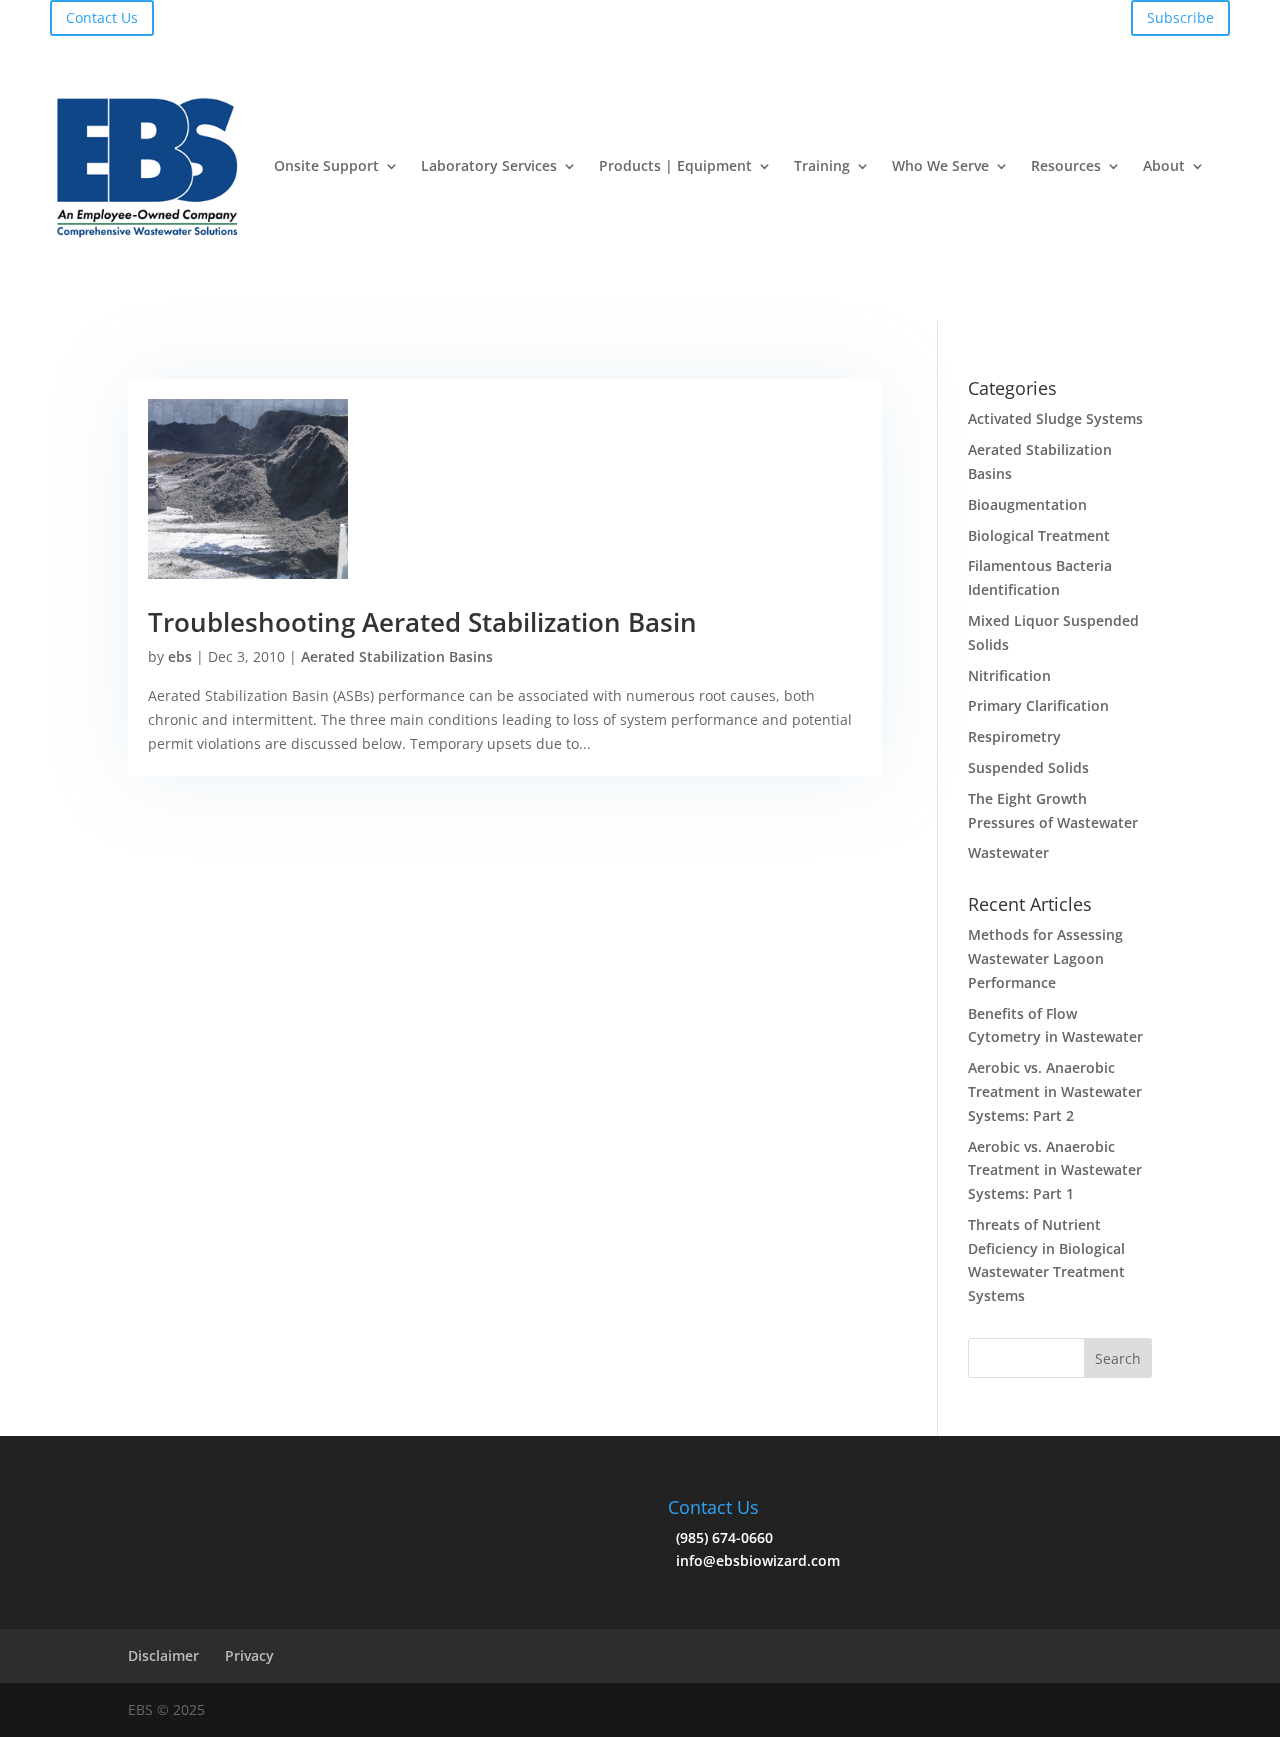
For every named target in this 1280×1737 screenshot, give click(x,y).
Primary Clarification (1038, 705)
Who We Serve (940, 165)
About (1164, 165)
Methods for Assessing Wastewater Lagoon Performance (1045, 958)
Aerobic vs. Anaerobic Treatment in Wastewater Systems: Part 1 (1055, 1170)
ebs (180, 656)
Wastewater (1008, 852)
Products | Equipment (675, 165)
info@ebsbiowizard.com (754, 1560)
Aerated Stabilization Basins (397, 656)
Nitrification (1009, 675)
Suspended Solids (1028, 767)
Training (822, 165)
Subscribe (1180, 17)
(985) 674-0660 (720, 1537)
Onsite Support (326, 165)
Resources (1066, 165)
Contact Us (102, 17)
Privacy (249, 1655)
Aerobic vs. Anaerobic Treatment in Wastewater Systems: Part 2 (1055, 1091)
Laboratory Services (489, 165)
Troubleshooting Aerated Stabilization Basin (422, 622)
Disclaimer (163, 1655)
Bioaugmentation (1027, 504)
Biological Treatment (1039, 535)
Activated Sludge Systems (1055, 418)
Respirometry (1014, 736)
